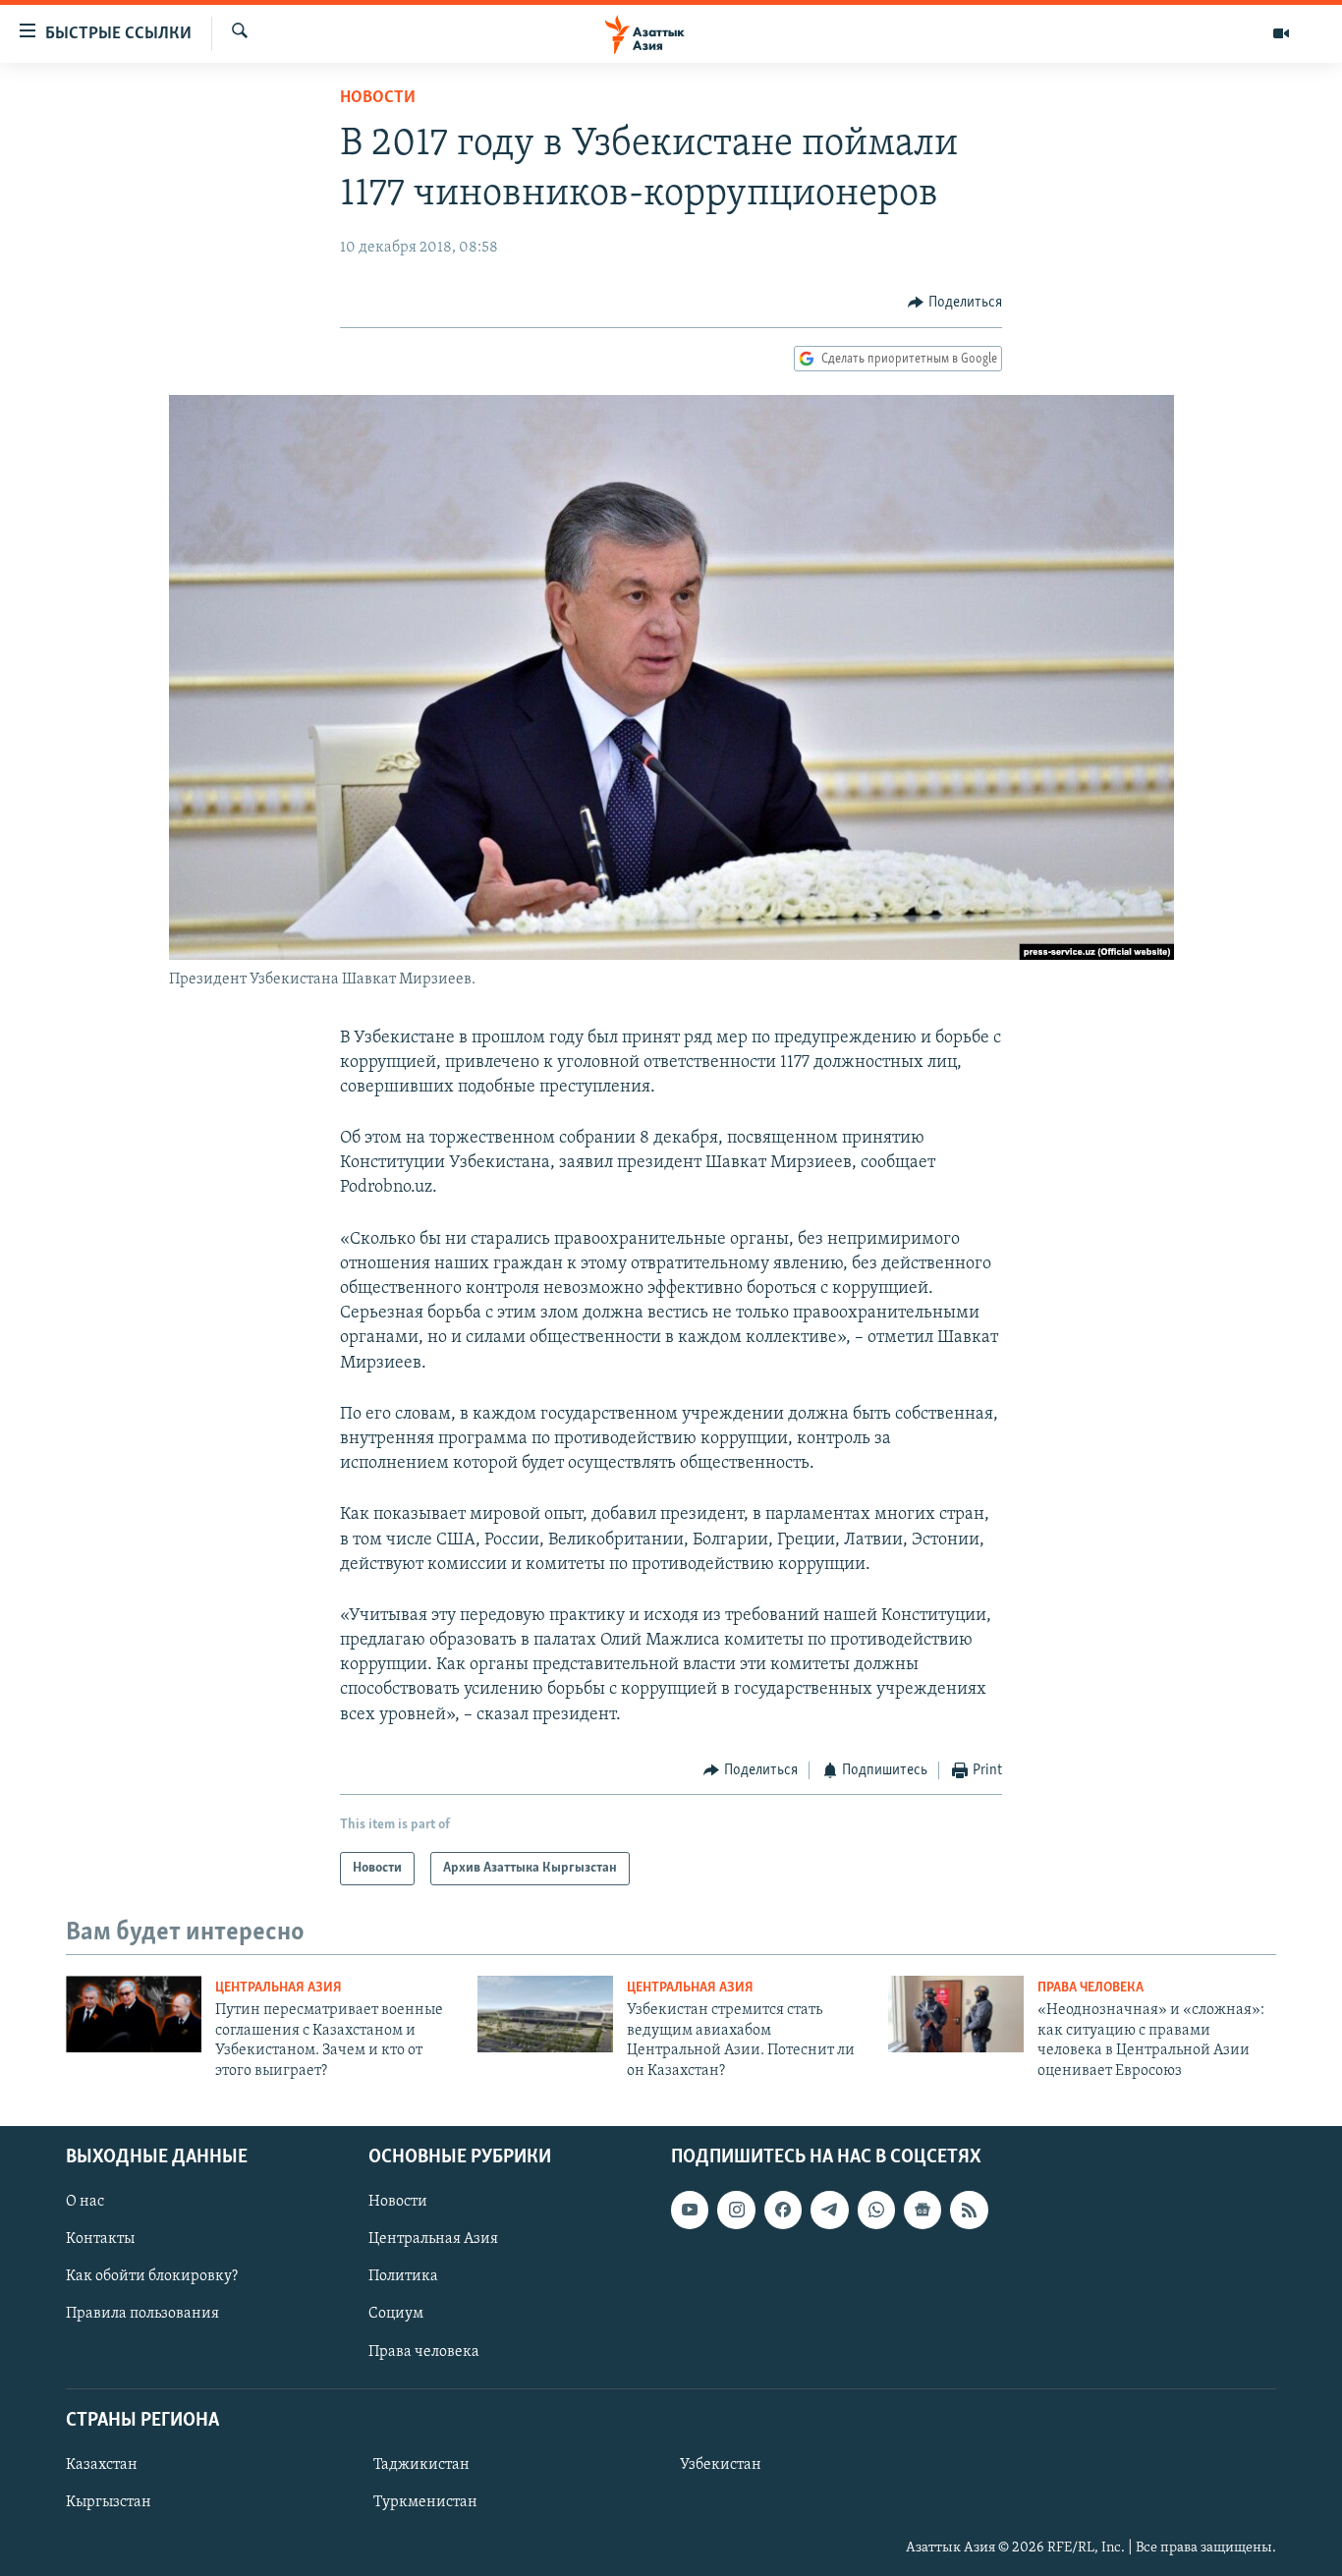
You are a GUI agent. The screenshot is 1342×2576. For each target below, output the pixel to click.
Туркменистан (425, 2502)
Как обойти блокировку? (152, 2276)
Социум (396, 2314)
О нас (85, 2202)
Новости (378, 98)
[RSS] (969, 2210)
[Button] (955, 303)
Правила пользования (142, 2314)
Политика (403, 2276)
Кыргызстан (109, 2502)
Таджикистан (421, 2465)
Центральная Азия (279, 1988)
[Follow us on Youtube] (690, 2210)
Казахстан (102, 2465)
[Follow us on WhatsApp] (876, 2210)
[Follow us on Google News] (923, 2210)
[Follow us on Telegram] (829, 2210)
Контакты (100, 2239)
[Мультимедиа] (1281, 33)
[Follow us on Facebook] (783, 2210)
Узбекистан (721, 2465)
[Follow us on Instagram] (736, 2210)
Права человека (1090, 1988)
